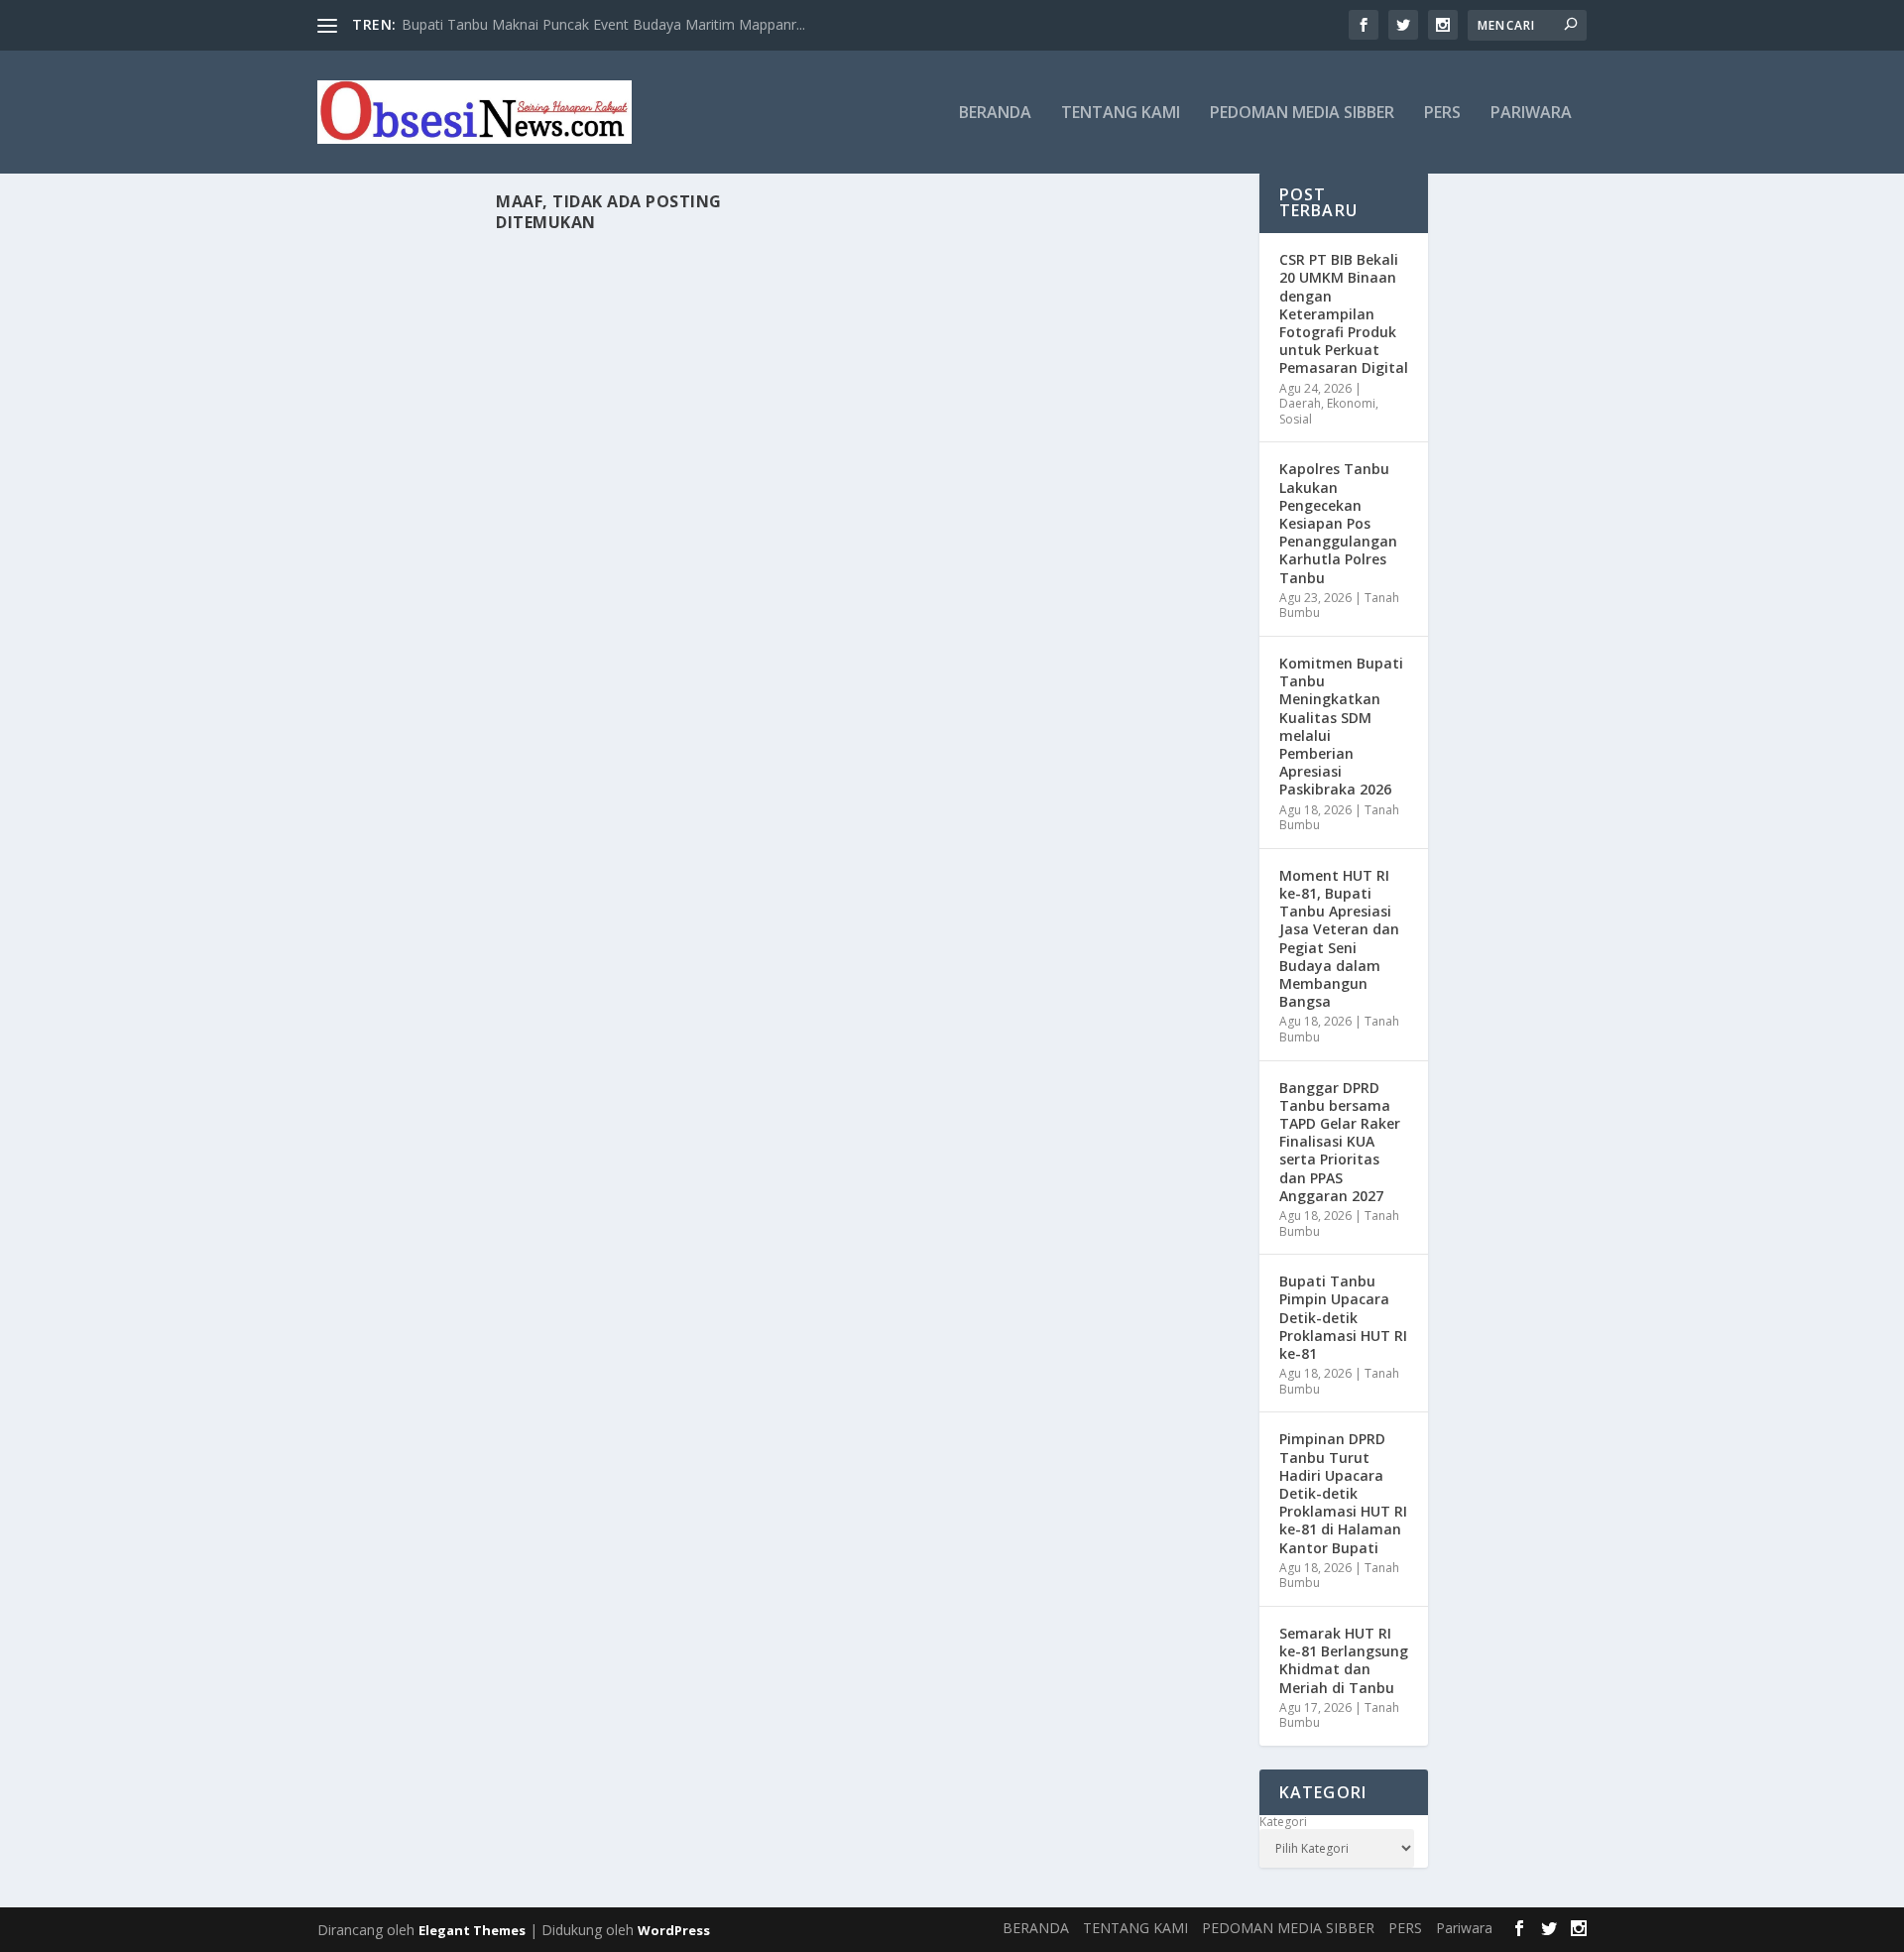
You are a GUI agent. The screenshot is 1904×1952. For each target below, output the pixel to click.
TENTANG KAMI (1121, 114)
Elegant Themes (472, 1930)
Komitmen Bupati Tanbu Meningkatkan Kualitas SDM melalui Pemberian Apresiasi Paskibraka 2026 (1341, 726)
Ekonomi (1351, 403)
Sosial (1296, 419)
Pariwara (1531, 114)
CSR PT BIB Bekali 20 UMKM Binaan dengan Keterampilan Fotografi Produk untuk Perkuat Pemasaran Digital (1344, 313)
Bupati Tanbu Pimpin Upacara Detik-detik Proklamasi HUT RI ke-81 (1343, 1317)
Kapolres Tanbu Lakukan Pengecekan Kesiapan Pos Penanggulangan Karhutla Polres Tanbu (1338, 523)
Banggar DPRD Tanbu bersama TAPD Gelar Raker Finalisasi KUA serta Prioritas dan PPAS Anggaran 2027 (1340, 1142)
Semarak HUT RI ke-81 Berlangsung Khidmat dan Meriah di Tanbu (1344, 1660)
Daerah (1300, 403)
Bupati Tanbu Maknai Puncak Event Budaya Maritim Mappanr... (603, 24)
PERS (1442, 114)
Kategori (1283, 1822)
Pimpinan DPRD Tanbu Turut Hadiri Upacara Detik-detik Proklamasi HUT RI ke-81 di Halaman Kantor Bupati (1343, 1493)
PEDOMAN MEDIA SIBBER (1302, 114)
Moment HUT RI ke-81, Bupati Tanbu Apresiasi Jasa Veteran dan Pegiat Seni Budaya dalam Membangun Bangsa (1339, 938)
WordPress (674, 1930)
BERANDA (995, 114)
